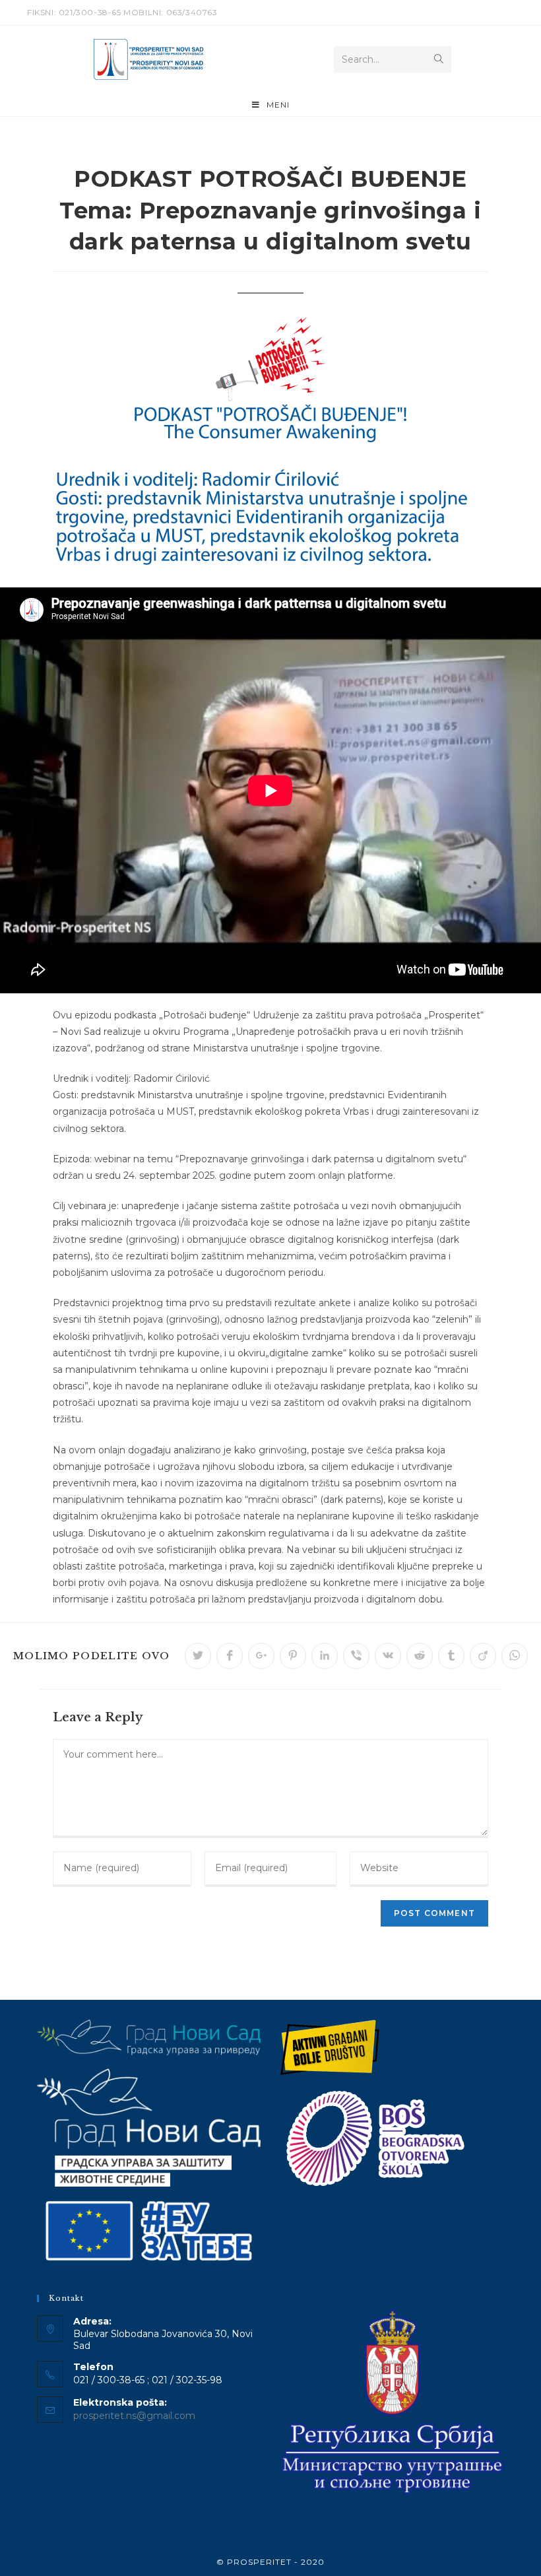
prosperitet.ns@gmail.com (134, 2416)
